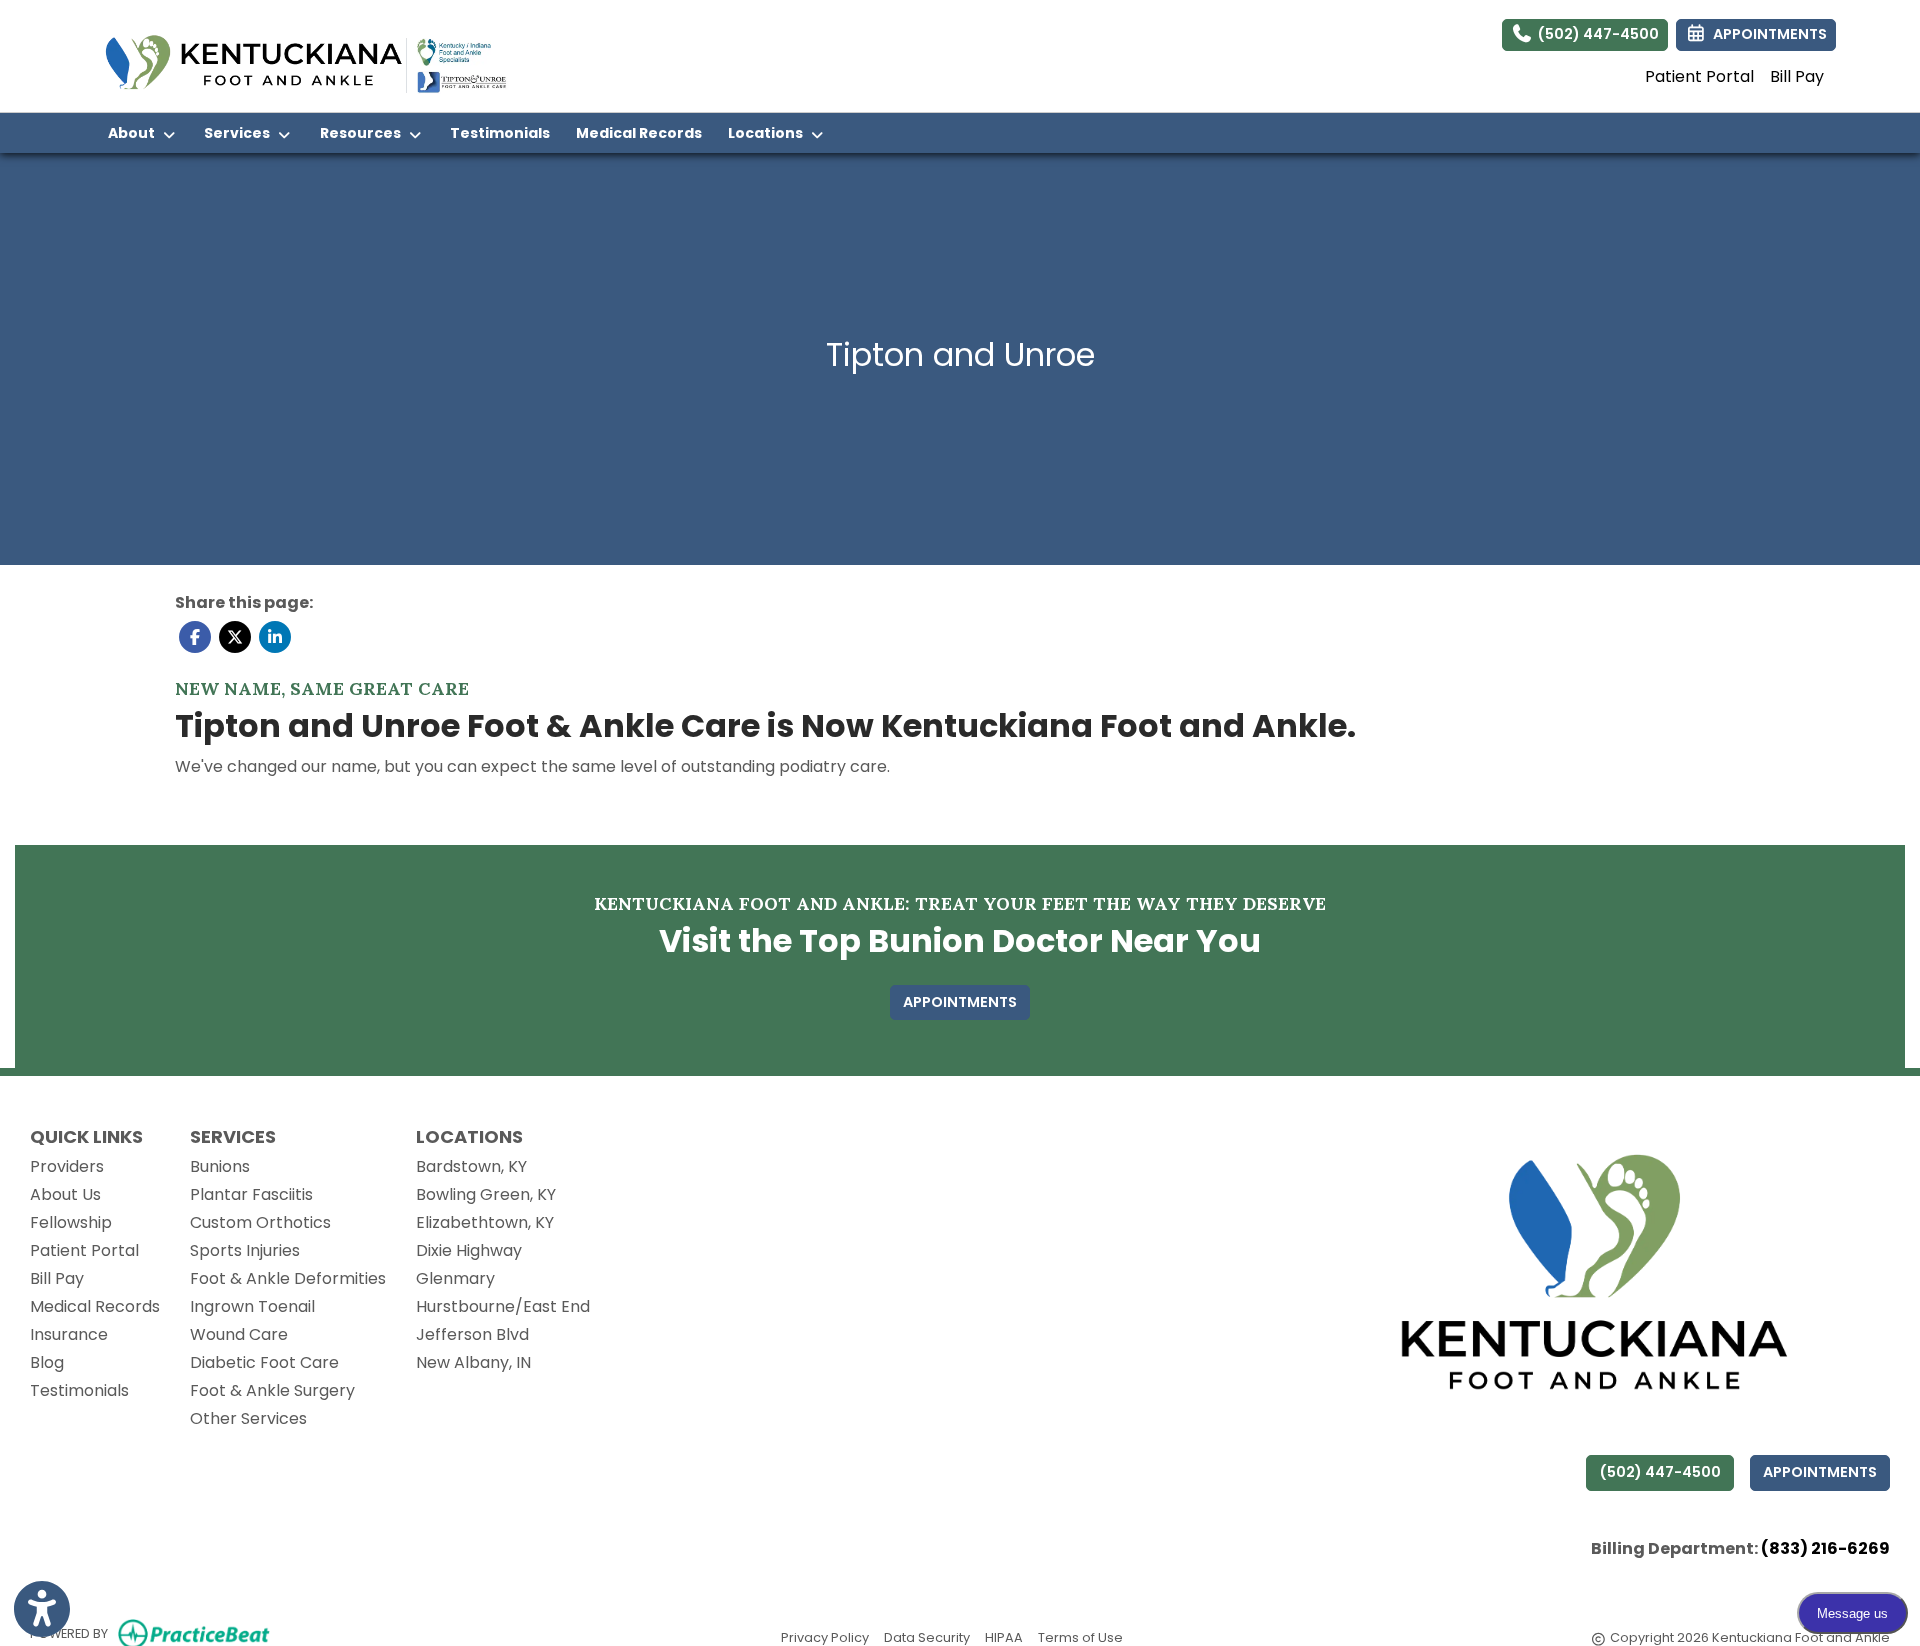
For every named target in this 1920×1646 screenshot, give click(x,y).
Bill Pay (1797, 76)
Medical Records (645, 132)
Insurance (69, 1334)
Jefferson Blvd (472, 1334)
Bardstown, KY (471, 1166)
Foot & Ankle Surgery (272, 1390)
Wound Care (239, 1334)
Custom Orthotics (260, 1222)
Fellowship (71, 1222)
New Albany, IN (473, 1362)
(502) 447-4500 (1596, 34)
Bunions (220, 1166)
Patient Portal (1699, 76)
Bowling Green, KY (486, 1194)
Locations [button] (768, 133)
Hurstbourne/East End (503, 1306)
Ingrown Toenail (252, 1306)
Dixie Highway (469, 1250)
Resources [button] (363, 133)
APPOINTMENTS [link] (1767, 34)
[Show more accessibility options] (42, 1609)
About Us (65, 1194)
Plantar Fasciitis (251, 1194)
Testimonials (500, 133)
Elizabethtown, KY (485, 1222)
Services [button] (240, 133)
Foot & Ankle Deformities (288, 1278)
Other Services (248, 1418)
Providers (67, 1166)
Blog (47, 1362)
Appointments (1820, 1472)
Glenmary (455, 1278)
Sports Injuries (245, 1250)
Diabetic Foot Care (264, 1362)
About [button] (134, 133)
